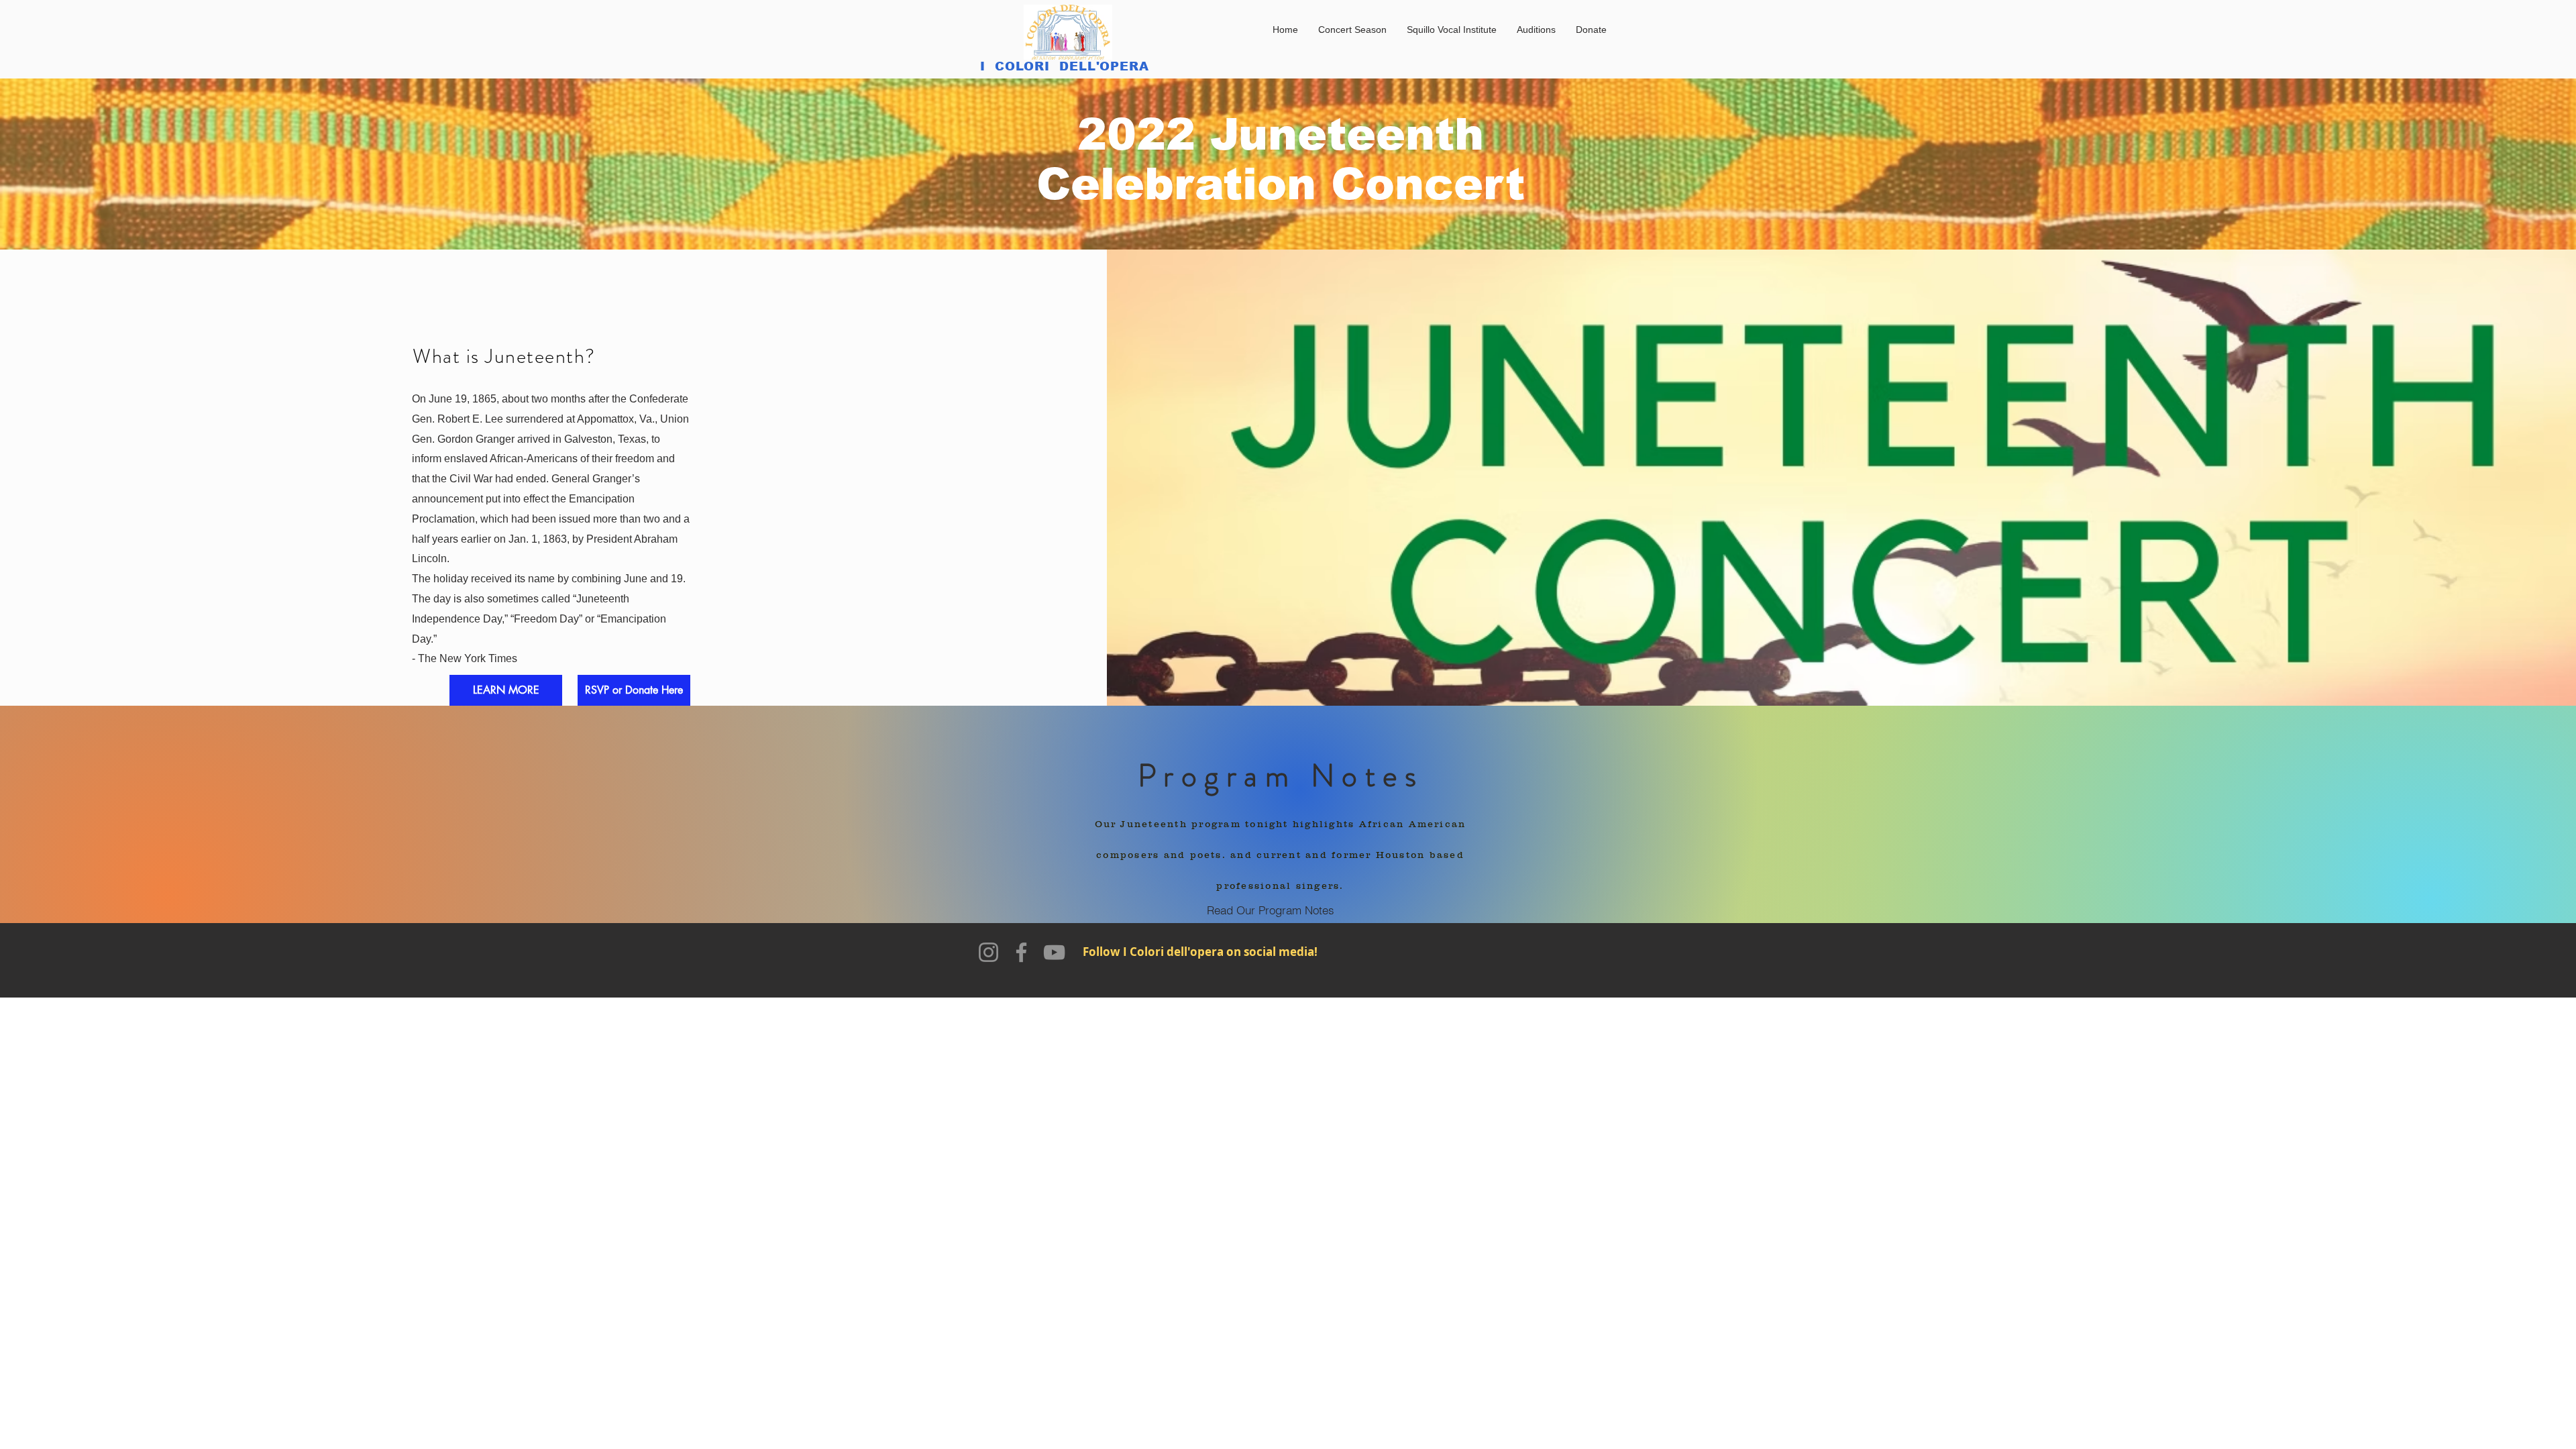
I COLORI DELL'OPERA (1065, 66)
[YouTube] (1054, 952)
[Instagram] (988, 952)
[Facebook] (1021, 952)
